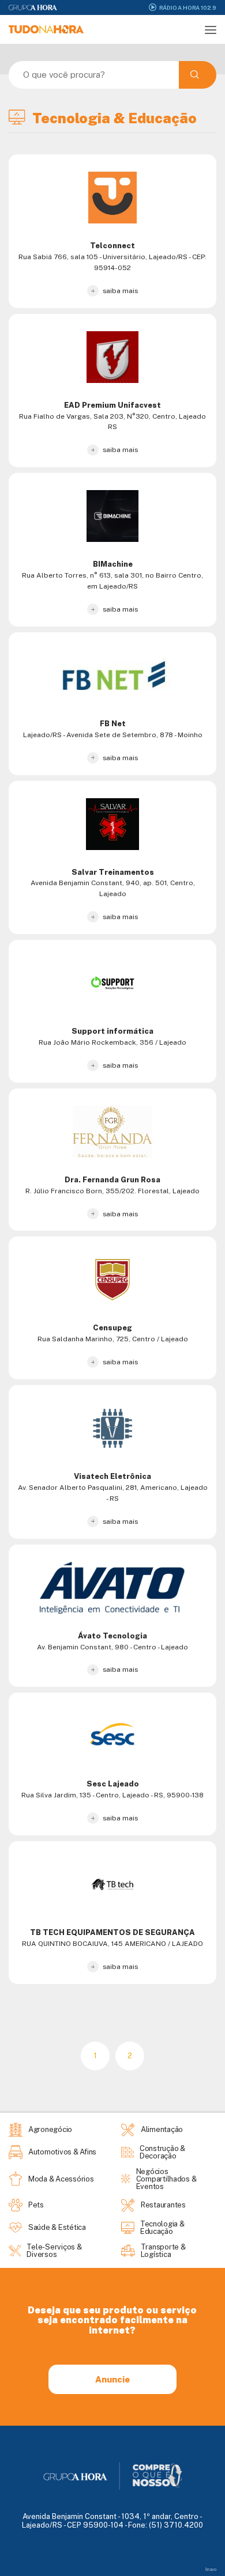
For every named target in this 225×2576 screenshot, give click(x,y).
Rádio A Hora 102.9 (188, 7)
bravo (211, 2569)
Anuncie (112, 2379)
